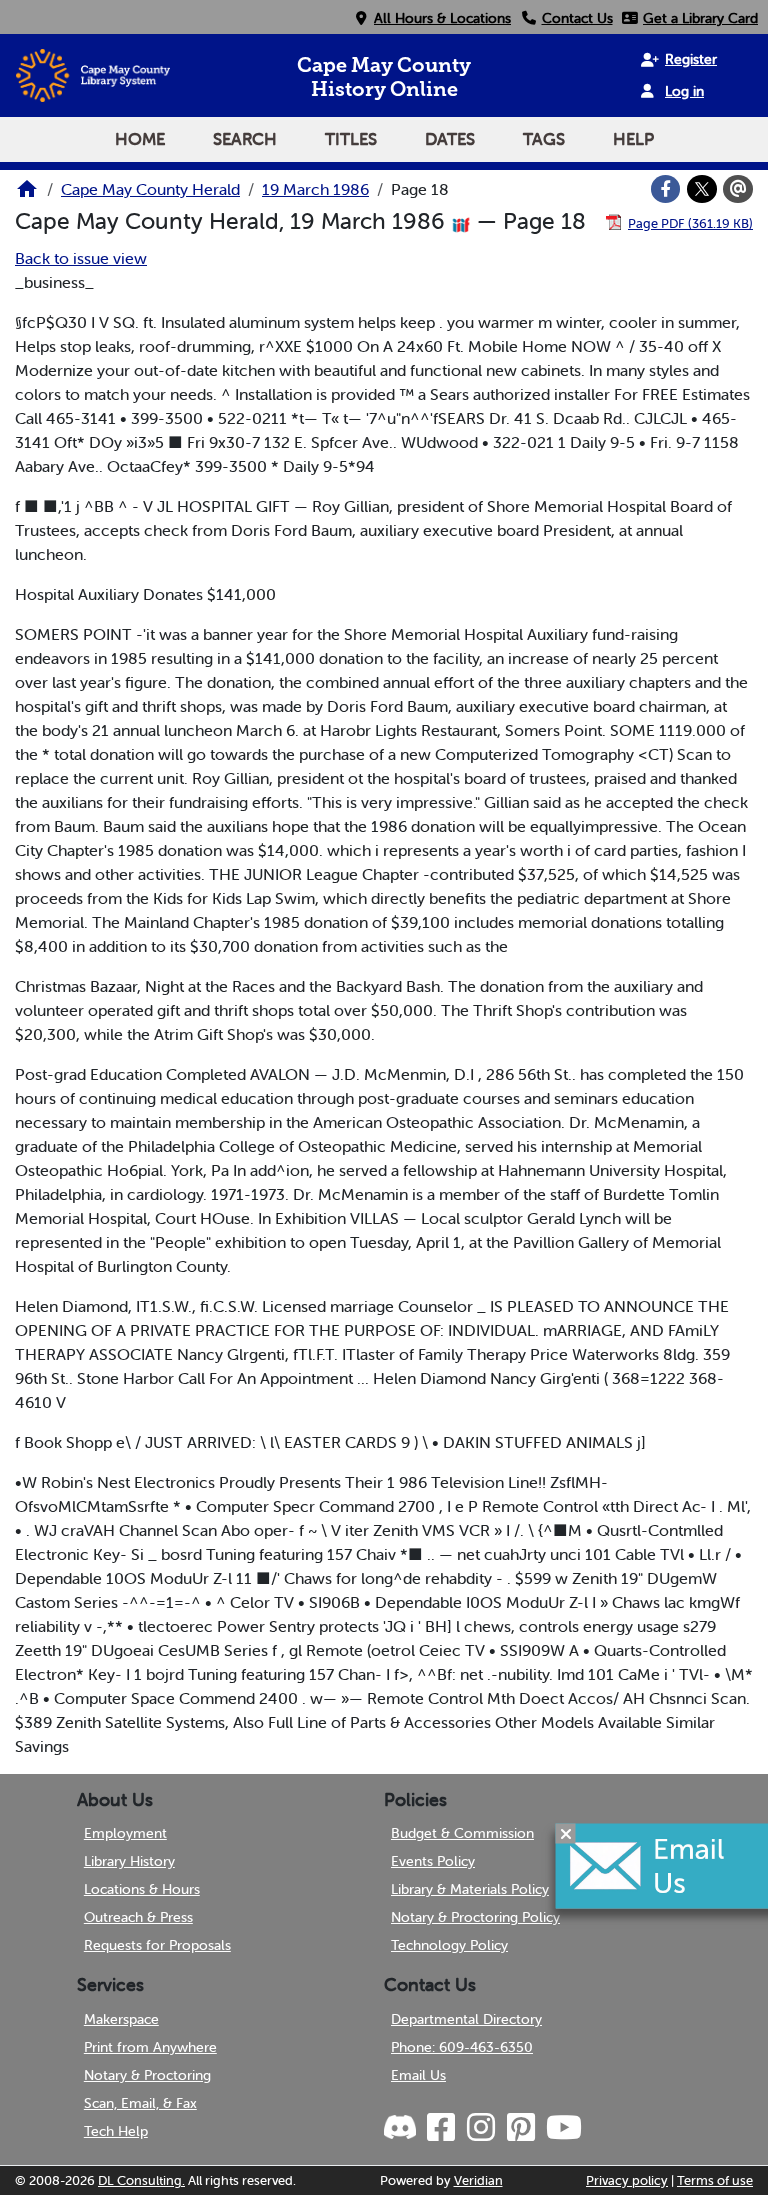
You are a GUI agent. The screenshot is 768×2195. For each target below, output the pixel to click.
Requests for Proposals (157, 1945)
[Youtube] (563, 2128)
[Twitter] (702, 189)
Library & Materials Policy (470, 1889)
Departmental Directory (466, 2019)
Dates (450, 139)
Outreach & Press (138, 1917)
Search (245, 139)
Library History (129, 1861)
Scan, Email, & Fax (140, 2103)
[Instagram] (480, 2128)
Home (140, 139)
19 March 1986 (315, 189)
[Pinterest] (520, 2128)
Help (633, 139)
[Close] (566, 1833)
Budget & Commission (462, 1833)
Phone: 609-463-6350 (462, 2047)
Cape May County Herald (150, 189)
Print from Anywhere (150, 2047)
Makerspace (121, 2019)
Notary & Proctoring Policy (475, 1917)
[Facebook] (666, 189)
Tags (544, 139)
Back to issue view (81, 258)
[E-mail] (738, 189)
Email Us (418, 2075)
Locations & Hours (142, 1889)
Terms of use (715, 2180)
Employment (125, 1833)
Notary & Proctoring (147, 2075)
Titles (351, 139)
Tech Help (116, 2131)
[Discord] (402, 2128)
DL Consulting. (141, 2180)
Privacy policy (627, 2180)
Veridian (478, 2180)
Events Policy (433, 1861)
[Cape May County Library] (27, 195)
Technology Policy (449, 1945)
